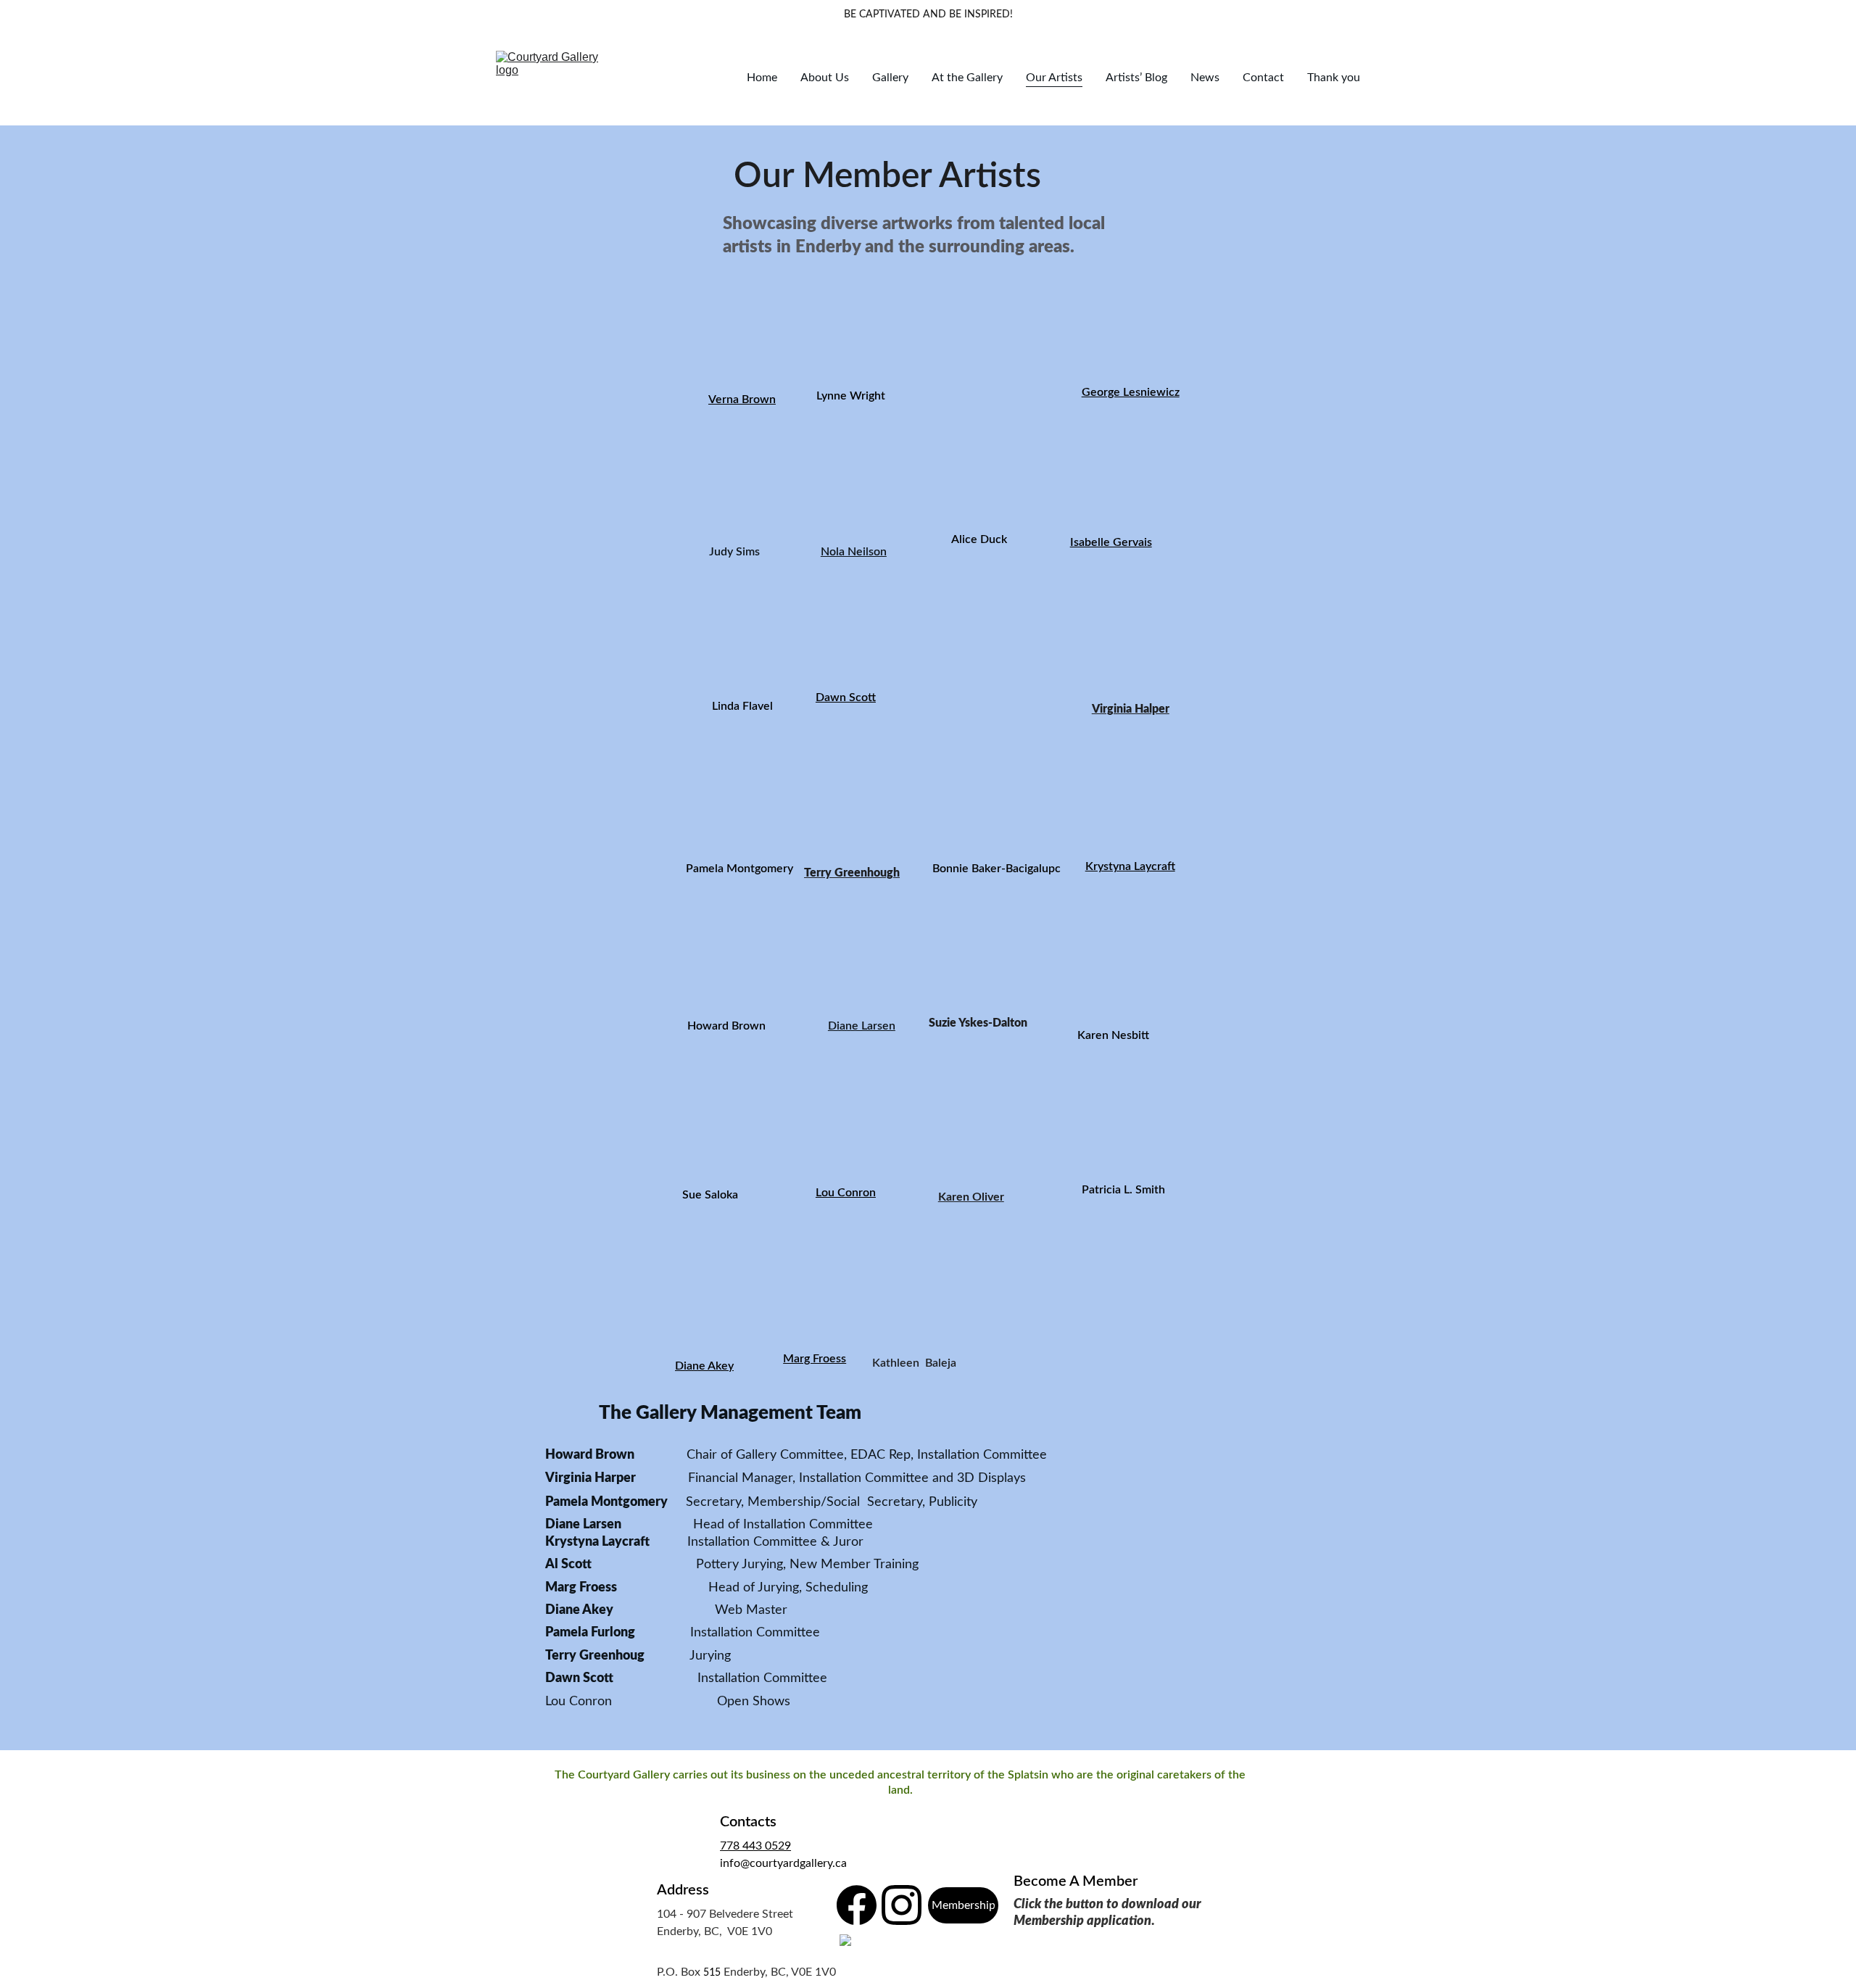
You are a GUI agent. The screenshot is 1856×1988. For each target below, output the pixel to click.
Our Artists (1054, 78)
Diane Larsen (862, 1026)
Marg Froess (815, 1359)
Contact (1263, 78)
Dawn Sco (842, 697)
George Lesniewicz (1131, 392)
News (1205, 78)
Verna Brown (742, 399)
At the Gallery (967, 78)
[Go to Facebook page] (857, 1905)
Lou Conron (846, 1193)
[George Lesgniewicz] (1113, 345)
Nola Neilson (854, 552)
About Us (825, 78)
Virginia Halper (1131, 709)
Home (762, 78)
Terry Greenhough (852, 873)
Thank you (1334, 78)
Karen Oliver (971, 1197)
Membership (964, 1905)
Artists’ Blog (1136, 78)
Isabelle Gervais (1111, 542)
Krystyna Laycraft (1130, 866)
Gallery (890, 78)
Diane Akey (704, 1366)
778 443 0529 (755, 1846)
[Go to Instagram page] (902, 1905)
